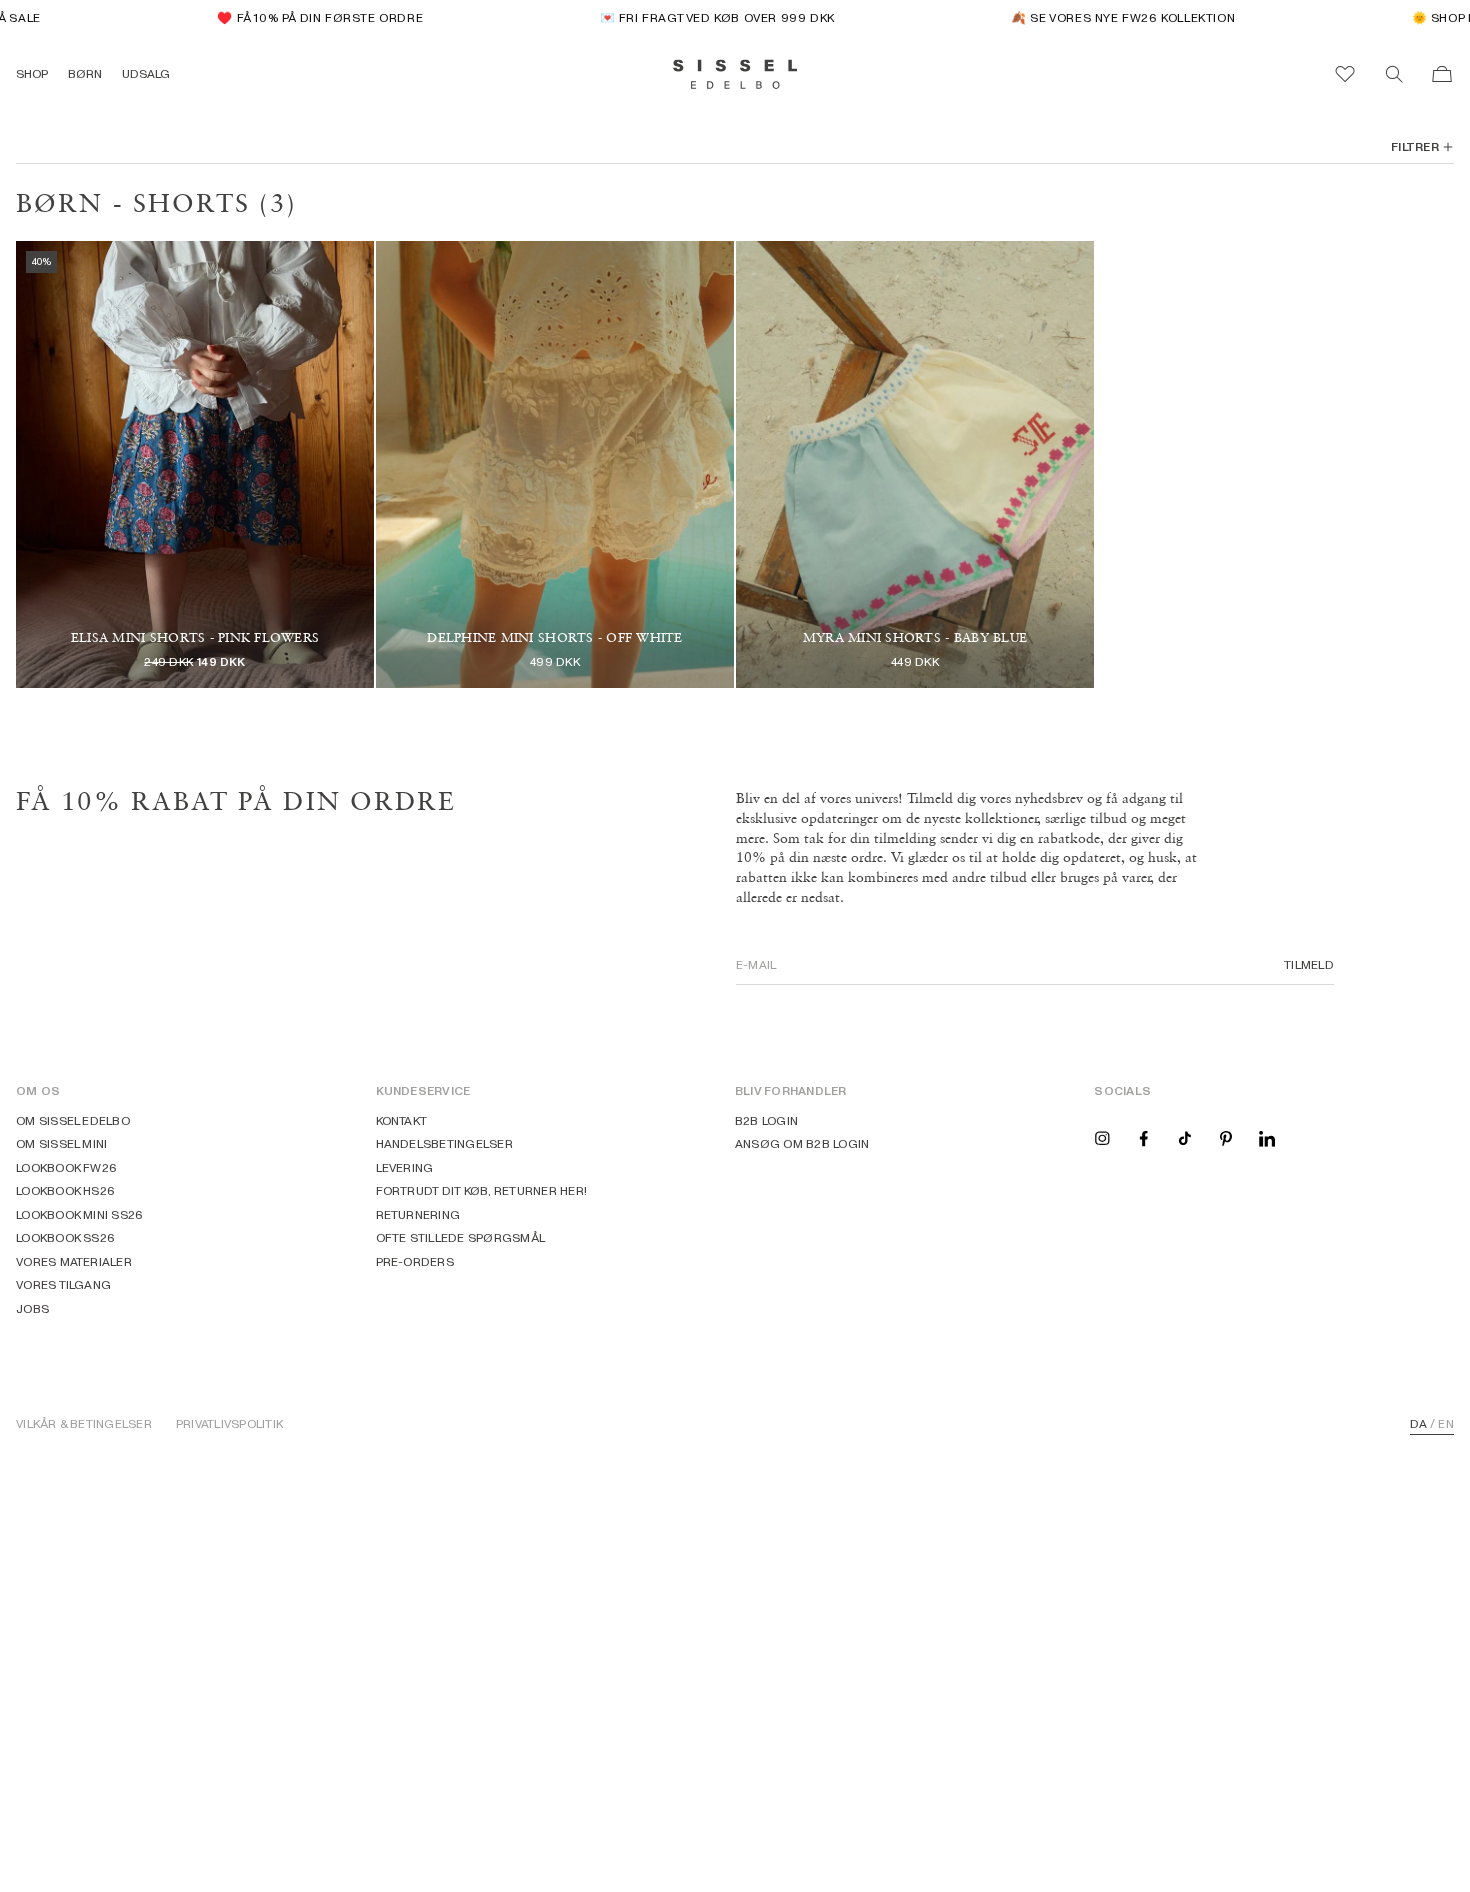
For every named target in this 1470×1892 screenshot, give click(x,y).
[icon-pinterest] (1226, 1137)
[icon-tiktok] (1185, 1137)
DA (1418, 1424)
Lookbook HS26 (65, 1190)
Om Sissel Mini (61, 1143)
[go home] (735, 74)
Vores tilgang (63, 1284)
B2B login (766, 1120)
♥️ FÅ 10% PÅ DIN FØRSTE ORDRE (300, 17)
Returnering (418, 1214)
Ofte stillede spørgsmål (461, 1237)
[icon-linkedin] (1267, 1137)
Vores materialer (74, 1261)
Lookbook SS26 (65, 1237)
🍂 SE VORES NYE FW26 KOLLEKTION (1103, 17)
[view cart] (1442, 74)
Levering (405, 1167)
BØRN (85, 73)
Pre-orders (415, 1261)
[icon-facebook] (1144, 1137)
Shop (32, 73)
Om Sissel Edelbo (73, 1120)
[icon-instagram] (1102, 1137)
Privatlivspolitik (229, 1424)
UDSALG (146, 73)
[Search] (1394, 74)
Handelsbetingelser (444, 1143)
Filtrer (1415, 147)
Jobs (32, 1308)
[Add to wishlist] (195, 614)
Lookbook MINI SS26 (79, 1214)
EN (1445, 1424)
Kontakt (402, 1120)
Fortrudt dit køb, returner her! (481, 1190)
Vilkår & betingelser (84, 1424)
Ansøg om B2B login (802, 1143)
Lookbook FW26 (66, 1167)
